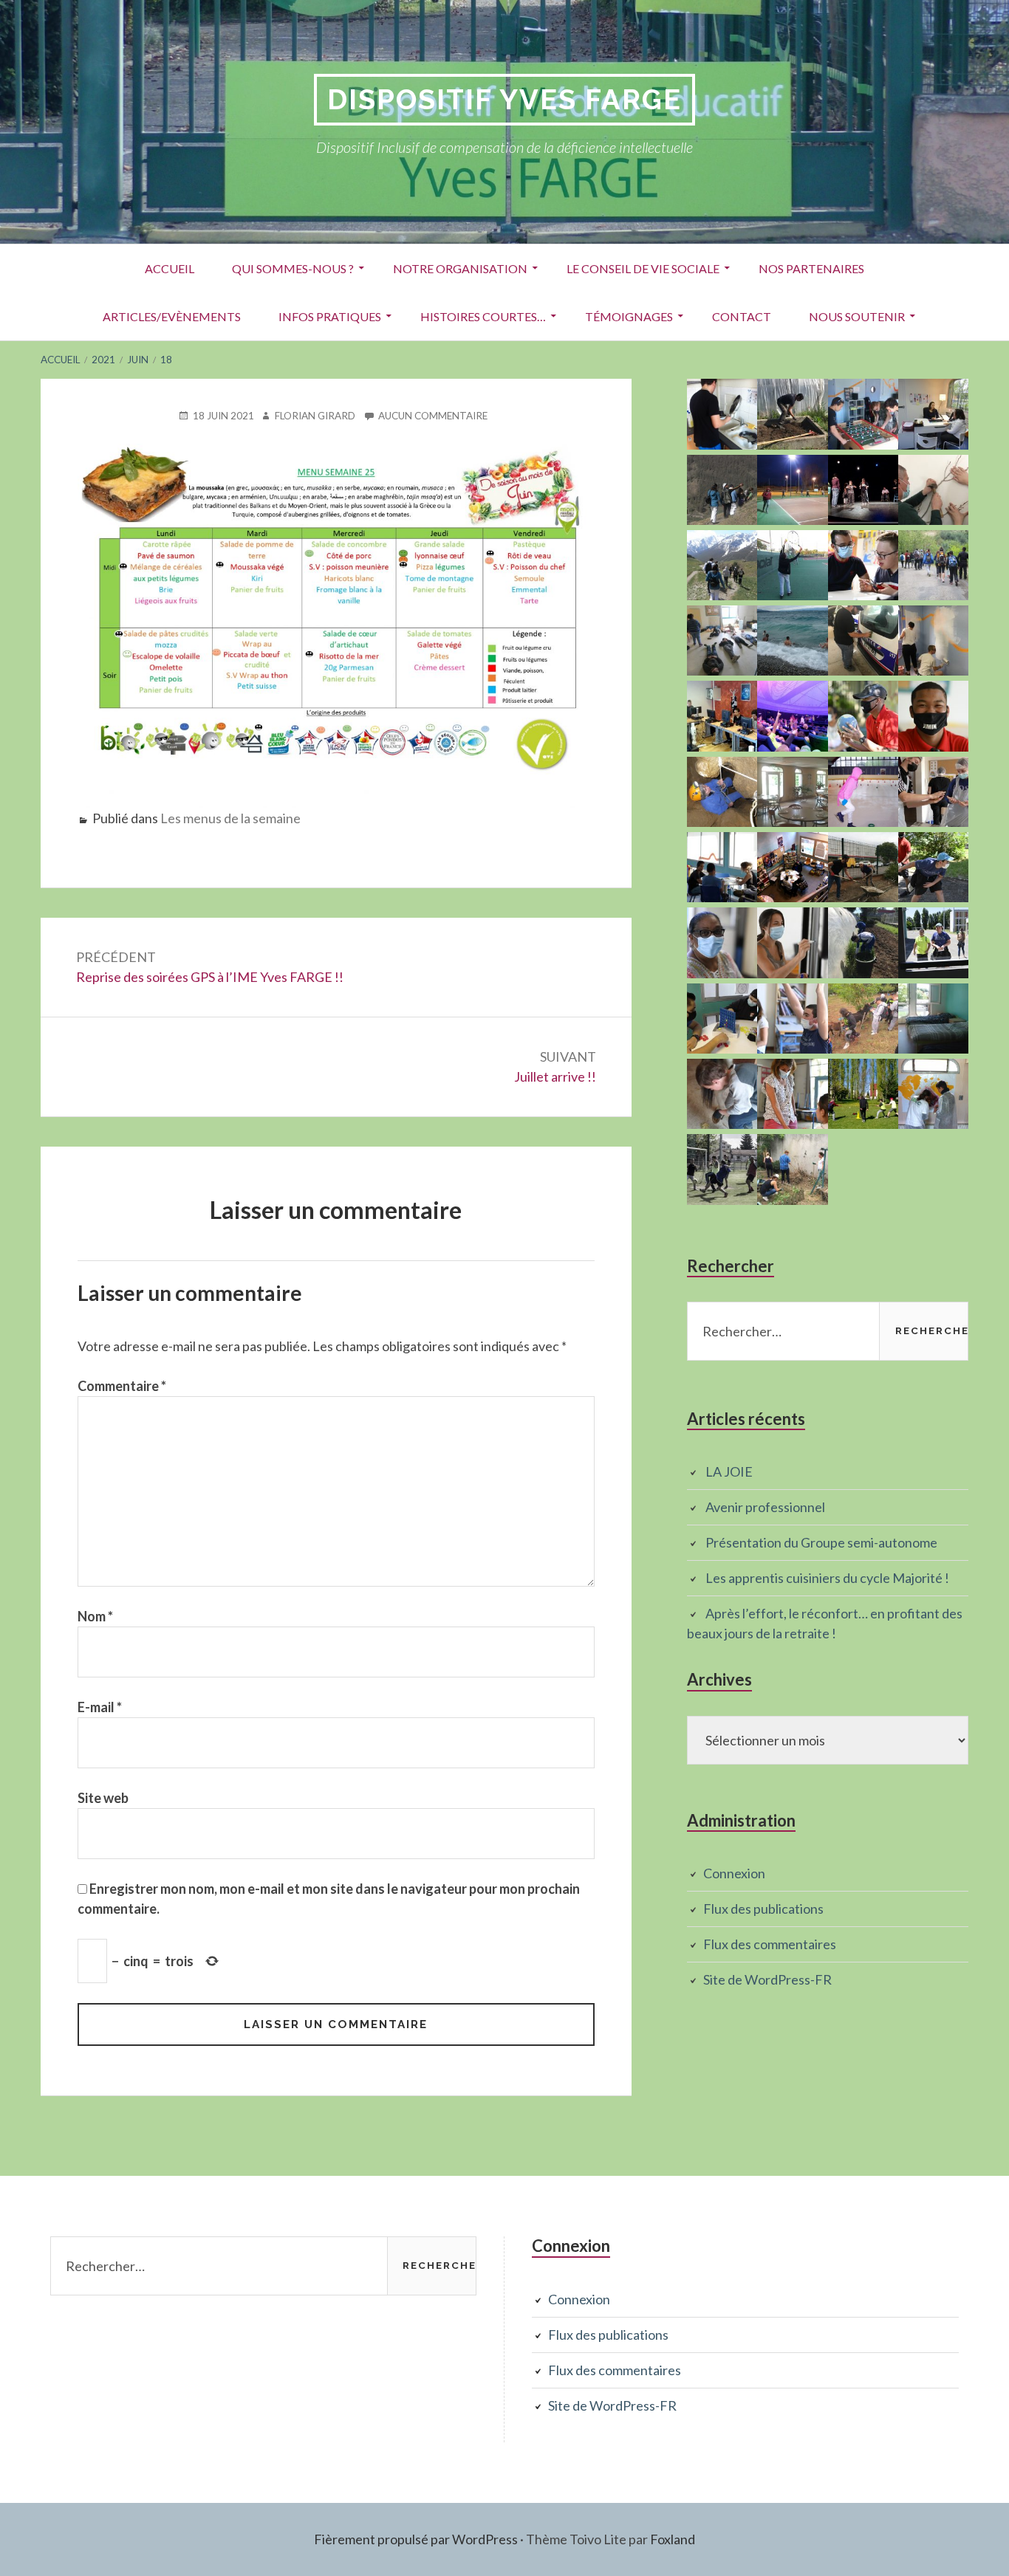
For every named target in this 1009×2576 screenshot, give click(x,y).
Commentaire (122, 1386)
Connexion (734, 1873)
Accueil (170, 268)
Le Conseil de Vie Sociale (643, 268)
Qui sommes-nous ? (293, 268)
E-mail (100, 1707)
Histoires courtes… (483, 316)
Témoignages (629, 316)
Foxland (673, 2539)
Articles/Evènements (172, 316)
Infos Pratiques (330, 316)
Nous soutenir (857, 316)
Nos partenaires (811, 268)
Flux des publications (763, 1909)
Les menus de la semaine (230, 818)
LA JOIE (729, 1471)
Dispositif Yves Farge (504, 99)
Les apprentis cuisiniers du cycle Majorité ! (827, 1578)
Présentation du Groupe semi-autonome (821, 1542)
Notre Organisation (460, 268)
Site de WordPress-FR (767, 1979)
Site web (103, 1798)
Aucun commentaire (433, 415)
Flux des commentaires (770, 1944)
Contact (742, 316)
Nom (95, 1616)
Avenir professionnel (765, 1507)
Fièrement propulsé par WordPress (416, 2539)
